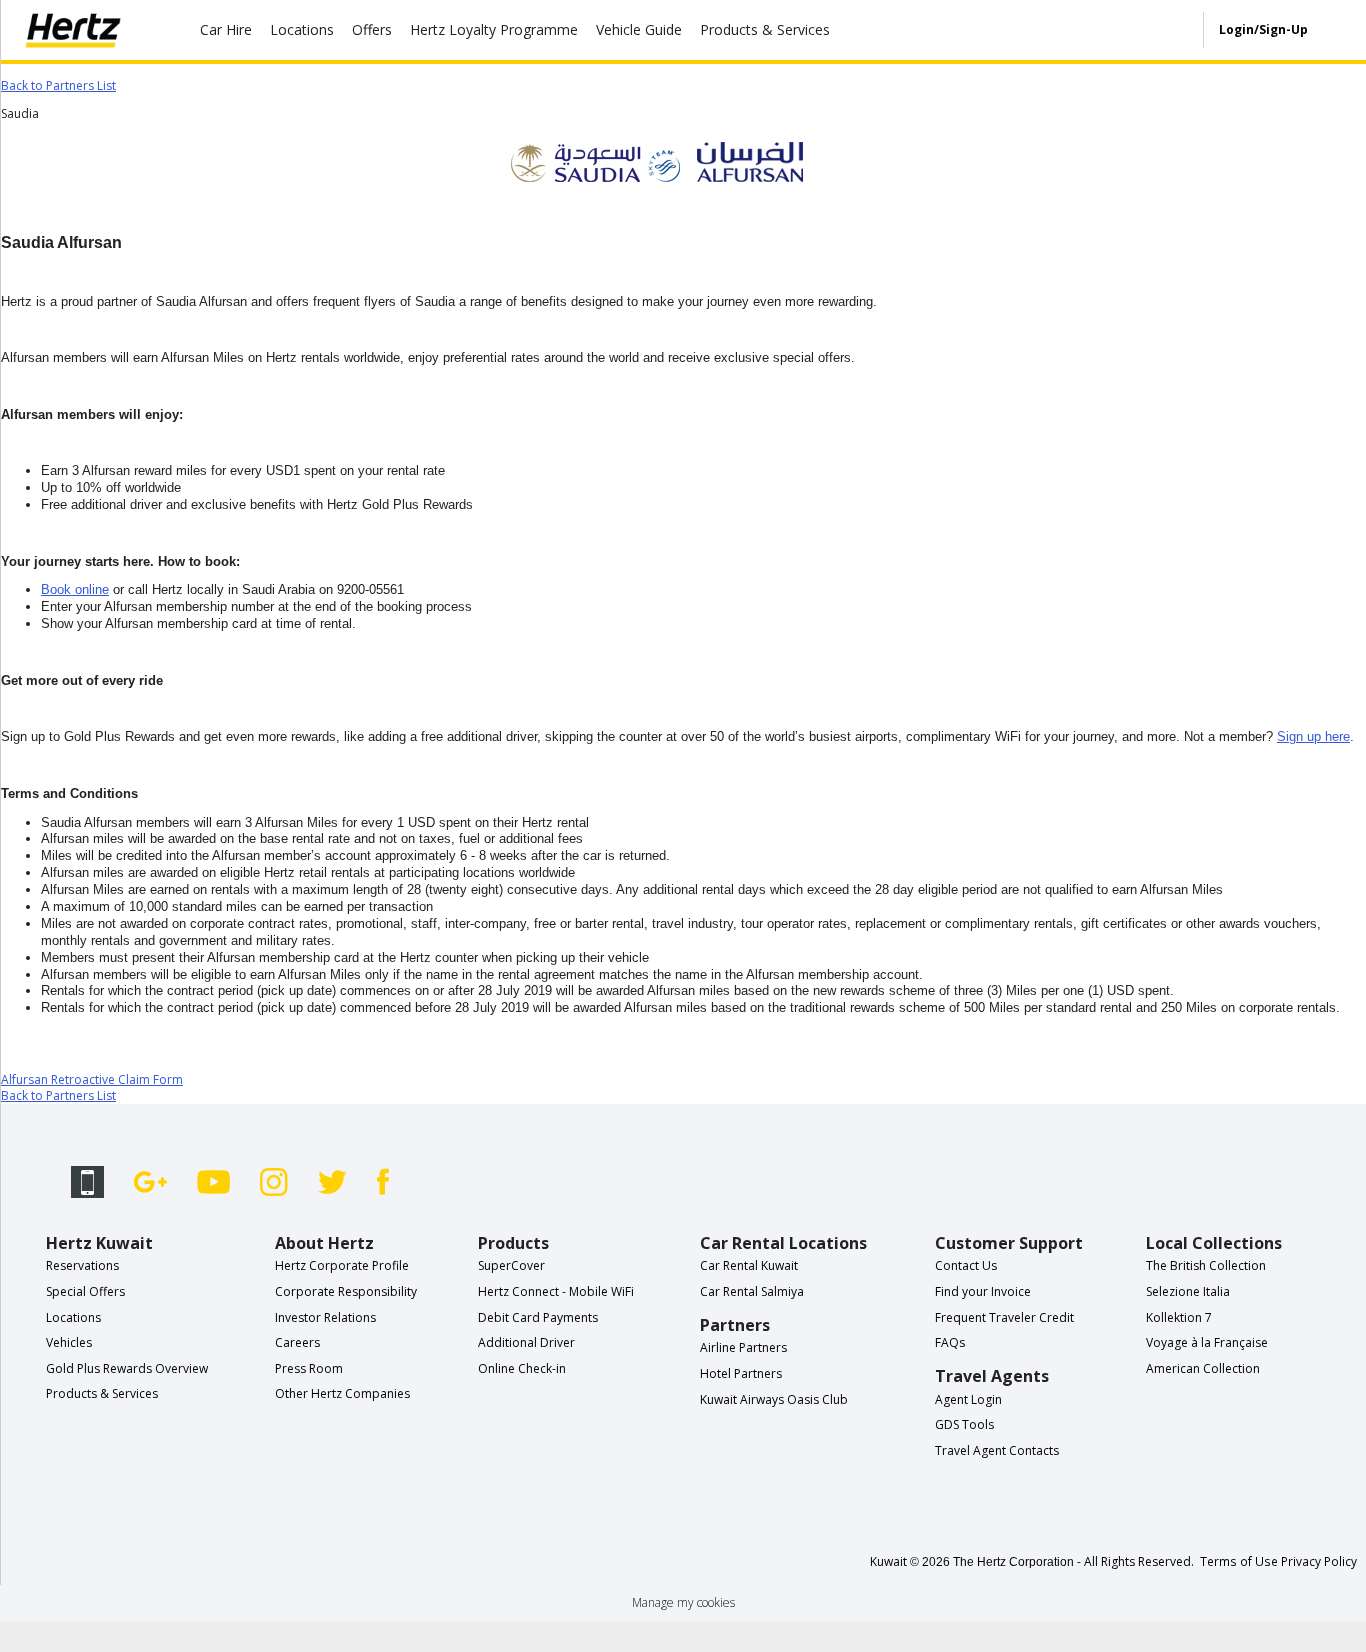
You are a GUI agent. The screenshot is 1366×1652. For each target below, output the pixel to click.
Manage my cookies (683, 1602)
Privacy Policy (1319, 1561)
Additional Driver (526, 1342)
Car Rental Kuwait (749, 1265)
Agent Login (968, 1399)
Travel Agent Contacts (997, 1450)
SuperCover (511, 1265)
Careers (297, 1342)
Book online (75, 589)
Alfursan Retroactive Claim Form (92, 1079)
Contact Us (966, 1265)
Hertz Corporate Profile (342, 1265)
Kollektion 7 (1179, 1317)
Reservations (82, 1265)
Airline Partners (743, 1347)
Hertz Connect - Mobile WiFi (556, 1291)
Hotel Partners (741, 1373)
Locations (302, 29)
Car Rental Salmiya (752, 1291)
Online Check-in (522, 1368)
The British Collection (1206, 1265)
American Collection (1203, 1368)
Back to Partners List (58, 85)
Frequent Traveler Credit (1004, 1317)
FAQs (950, 1342)
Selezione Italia (1188, 1291)
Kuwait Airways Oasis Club (774, 1399)
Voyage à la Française (1207, 1342)
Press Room (309, 1368)
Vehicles (69, 1342)
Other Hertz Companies (342, 1393)
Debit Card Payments (538, 1317)
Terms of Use (1239, 1561)
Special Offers (85, 1291)
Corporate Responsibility (346, 1291)
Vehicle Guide (639, 29)
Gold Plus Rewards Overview (127, 1368)
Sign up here (1313, 736)
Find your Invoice (983, 1291)
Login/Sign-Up (1263, 29)
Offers (372, 29)
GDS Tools (964, 1424)
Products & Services (765, 29)
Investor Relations (325, 1317)
